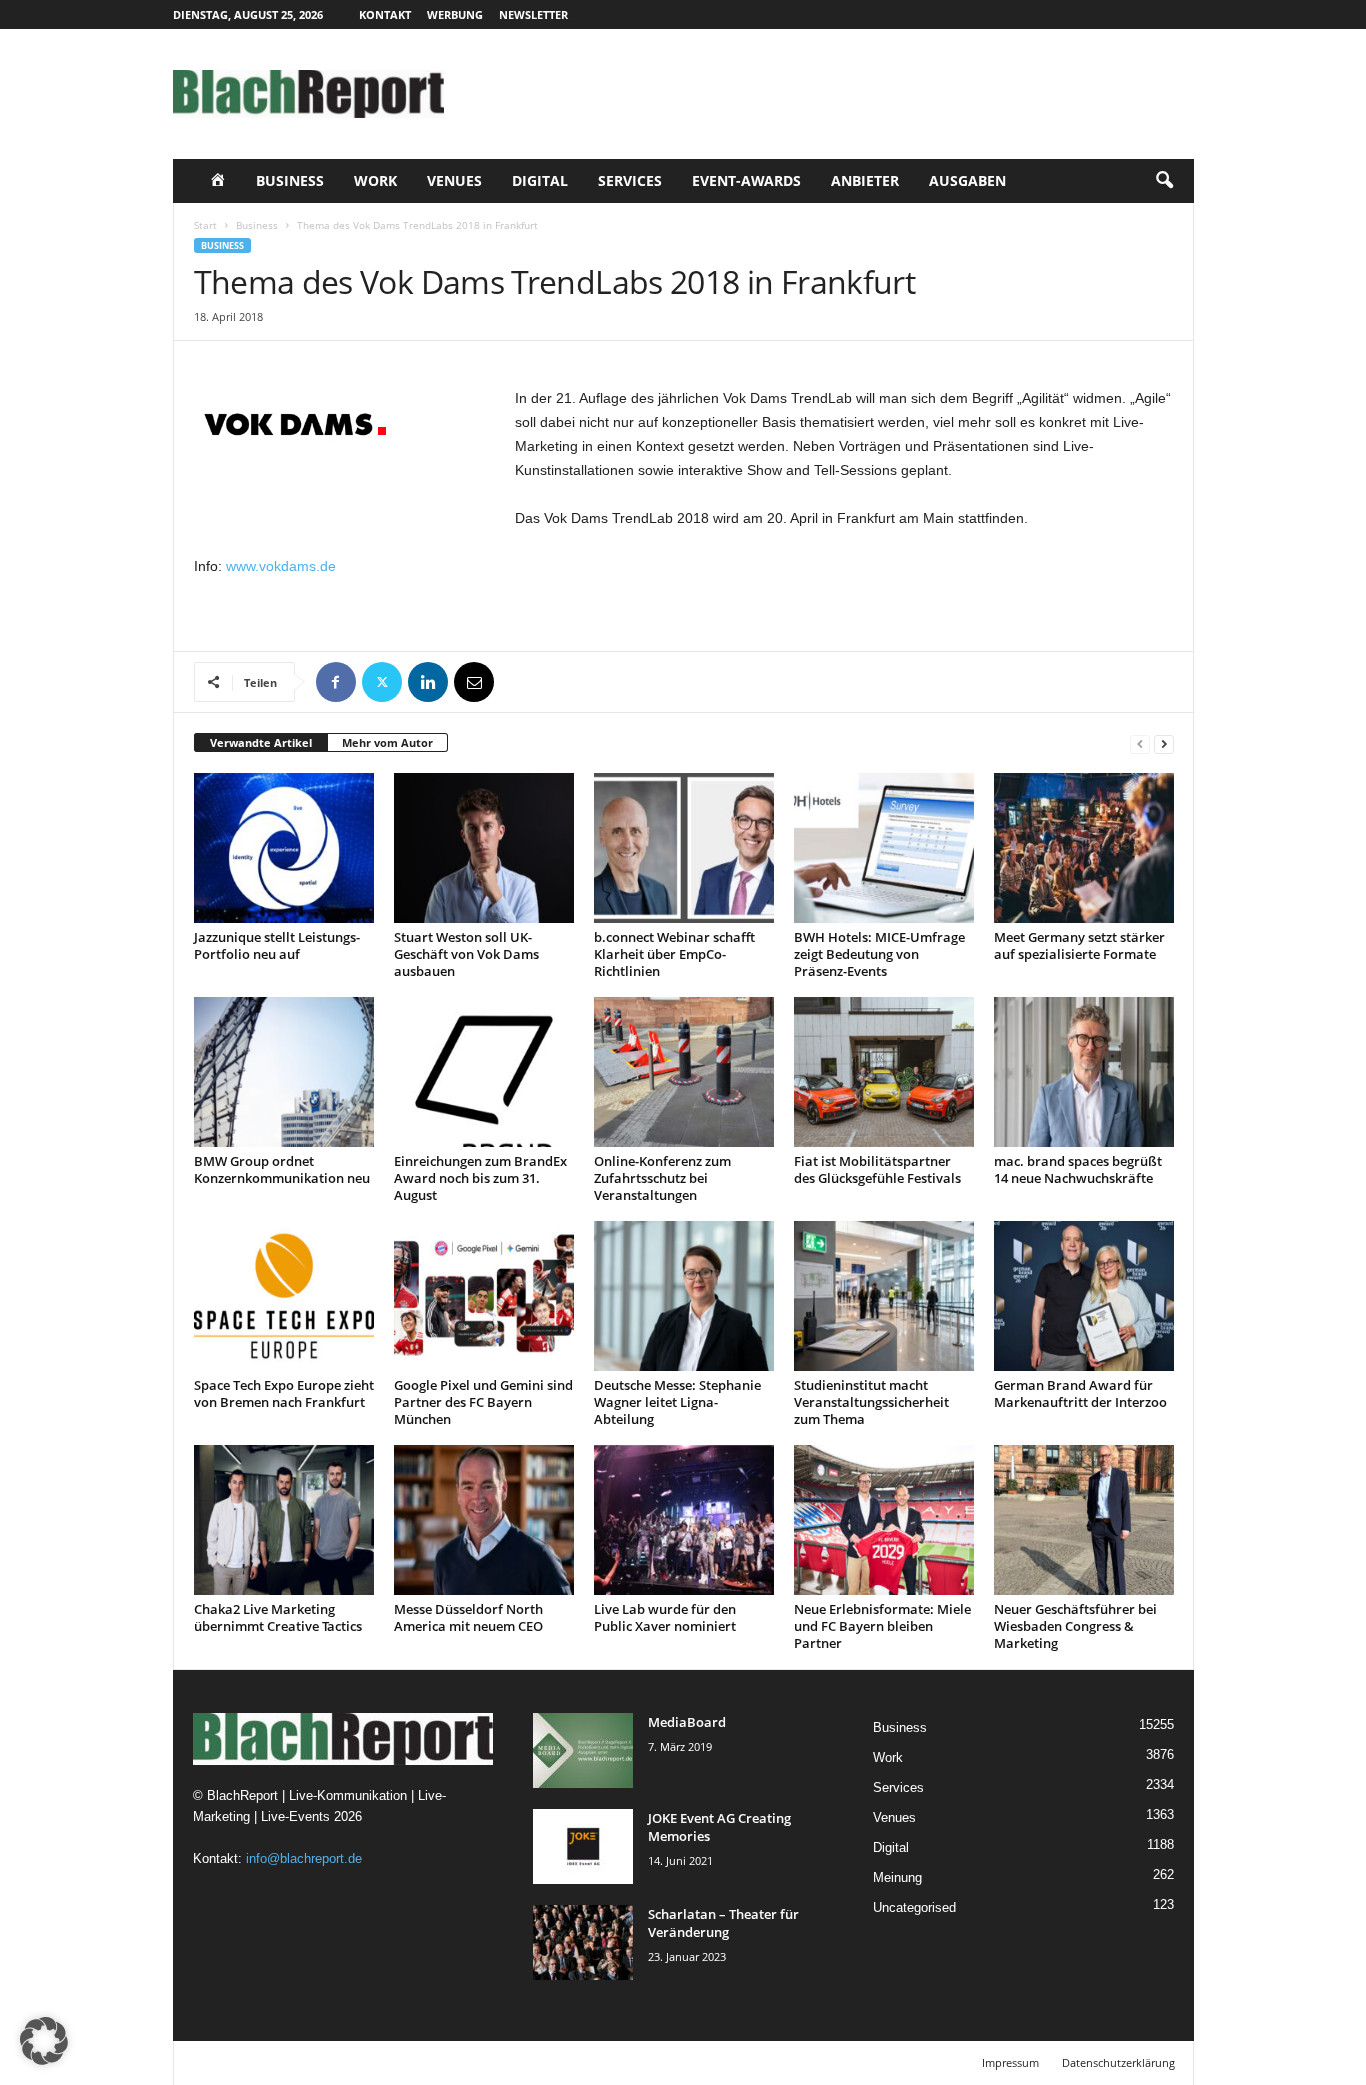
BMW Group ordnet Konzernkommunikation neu (282, 1169)
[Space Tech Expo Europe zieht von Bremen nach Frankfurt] (284, 1296)
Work (375, 180)
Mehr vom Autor (387, 742)
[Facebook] (336, 682)
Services (630, 180)
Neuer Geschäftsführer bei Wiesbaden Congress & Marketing (1075, 1626)
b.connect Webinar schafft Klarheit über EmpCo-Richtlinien (674, 954)
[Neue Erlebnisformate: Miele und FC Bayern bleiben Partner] (884, 1520)
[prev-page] (1140, 743)
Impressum (1010, 2062)
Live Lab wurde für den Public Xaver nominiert (665, 1617)
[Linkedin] (428, 682)
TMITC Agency (361, 2062)
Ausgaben (967, 180)
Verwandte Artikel (261, 742)
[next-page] (1164, 743)
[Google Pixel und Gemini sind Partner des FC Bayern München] (484, 1296)
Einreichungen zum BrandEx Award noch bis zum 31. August (480, 1178)
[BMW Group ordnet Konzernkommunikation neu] (284, 1072)
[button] (1164, 181)
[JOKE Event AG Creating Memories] (583, 1846)
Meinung (897, 1877)
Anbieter (865, 180)
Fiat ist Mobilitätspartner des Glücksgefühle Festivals (877, 1169)
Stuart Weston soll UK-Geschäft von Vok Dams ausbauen (466, 954)
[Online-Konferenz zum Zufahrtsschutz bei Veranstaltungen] (684, 1072)
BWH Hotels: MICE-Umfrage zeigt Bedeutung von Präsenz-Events (879, 954)
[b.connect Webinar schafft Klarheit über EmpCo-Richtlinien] (684, 848)
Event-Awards (746, 180)
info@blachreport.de (304, 1858)
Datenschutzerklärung (1118, 2062)
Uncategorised (914, 1907)
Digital (540, 180)
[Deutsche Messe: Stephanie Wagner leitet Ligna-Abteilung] (684, 1296)
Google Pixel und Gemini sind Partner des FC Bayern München (483, 1402)
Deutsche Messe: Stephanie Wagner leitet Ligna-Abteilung (677, 1402)
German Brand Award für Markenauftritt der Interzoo (1080, 1393)
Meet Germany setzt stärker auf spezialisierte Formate (1079, 945)
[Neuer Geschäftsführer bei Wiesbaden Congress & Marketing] (1084, 1520)
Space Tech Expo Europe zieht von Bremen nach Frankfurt (284, 1393)
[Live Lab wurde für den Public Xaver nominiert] (684, 1520)
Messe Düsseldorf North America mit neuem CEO (468, 1617)
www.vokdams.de (281, 566)
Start (205, 225)
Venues (454, 180)
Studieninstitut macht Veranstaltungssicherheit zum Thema (871, 1402)
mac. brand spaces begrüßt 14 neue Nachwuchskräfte (1078, 1169)
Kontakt (385, 14)
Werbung (455, 14)
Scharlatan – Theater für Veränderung (723, 1923)
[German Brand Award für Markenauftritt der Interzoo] (1084, 1296)
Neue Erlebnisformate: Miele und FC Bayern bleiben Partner (882, 1626)
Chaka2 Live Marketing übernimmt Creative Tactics (278, 1617)
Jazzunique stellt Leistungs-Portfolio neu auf (277, 945)
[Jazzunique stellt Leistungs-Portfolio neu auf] (284, 848)
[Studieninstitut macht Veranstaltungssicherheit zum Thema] (884, 1296)
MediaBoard (687, 1722)
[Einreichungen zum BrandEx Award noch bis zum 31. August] (484, 1072)
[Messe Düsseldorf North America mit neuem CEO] (484, 1520)
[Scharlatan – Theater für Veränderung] (583, 1942)
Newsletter (533, 14)
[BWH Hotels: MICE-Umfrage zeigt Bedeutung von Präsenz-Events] (884, 848)
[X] (382, 682)
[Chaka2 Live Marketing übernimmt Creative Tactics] (284, 1520)
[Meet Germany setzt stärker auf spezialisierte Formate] (1084, 848)
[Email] (474, 682)
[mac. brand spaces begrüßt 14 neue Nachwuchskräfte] (1084, 1072)
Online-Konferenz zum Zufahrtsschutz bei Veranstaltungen (662, 1178)
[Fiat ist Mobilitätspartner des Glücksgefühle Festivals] (884, 1072)
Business (290, 180)
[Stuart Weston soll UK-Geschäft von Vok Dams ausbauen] (484, 848)
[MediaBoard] (583, 1750)
